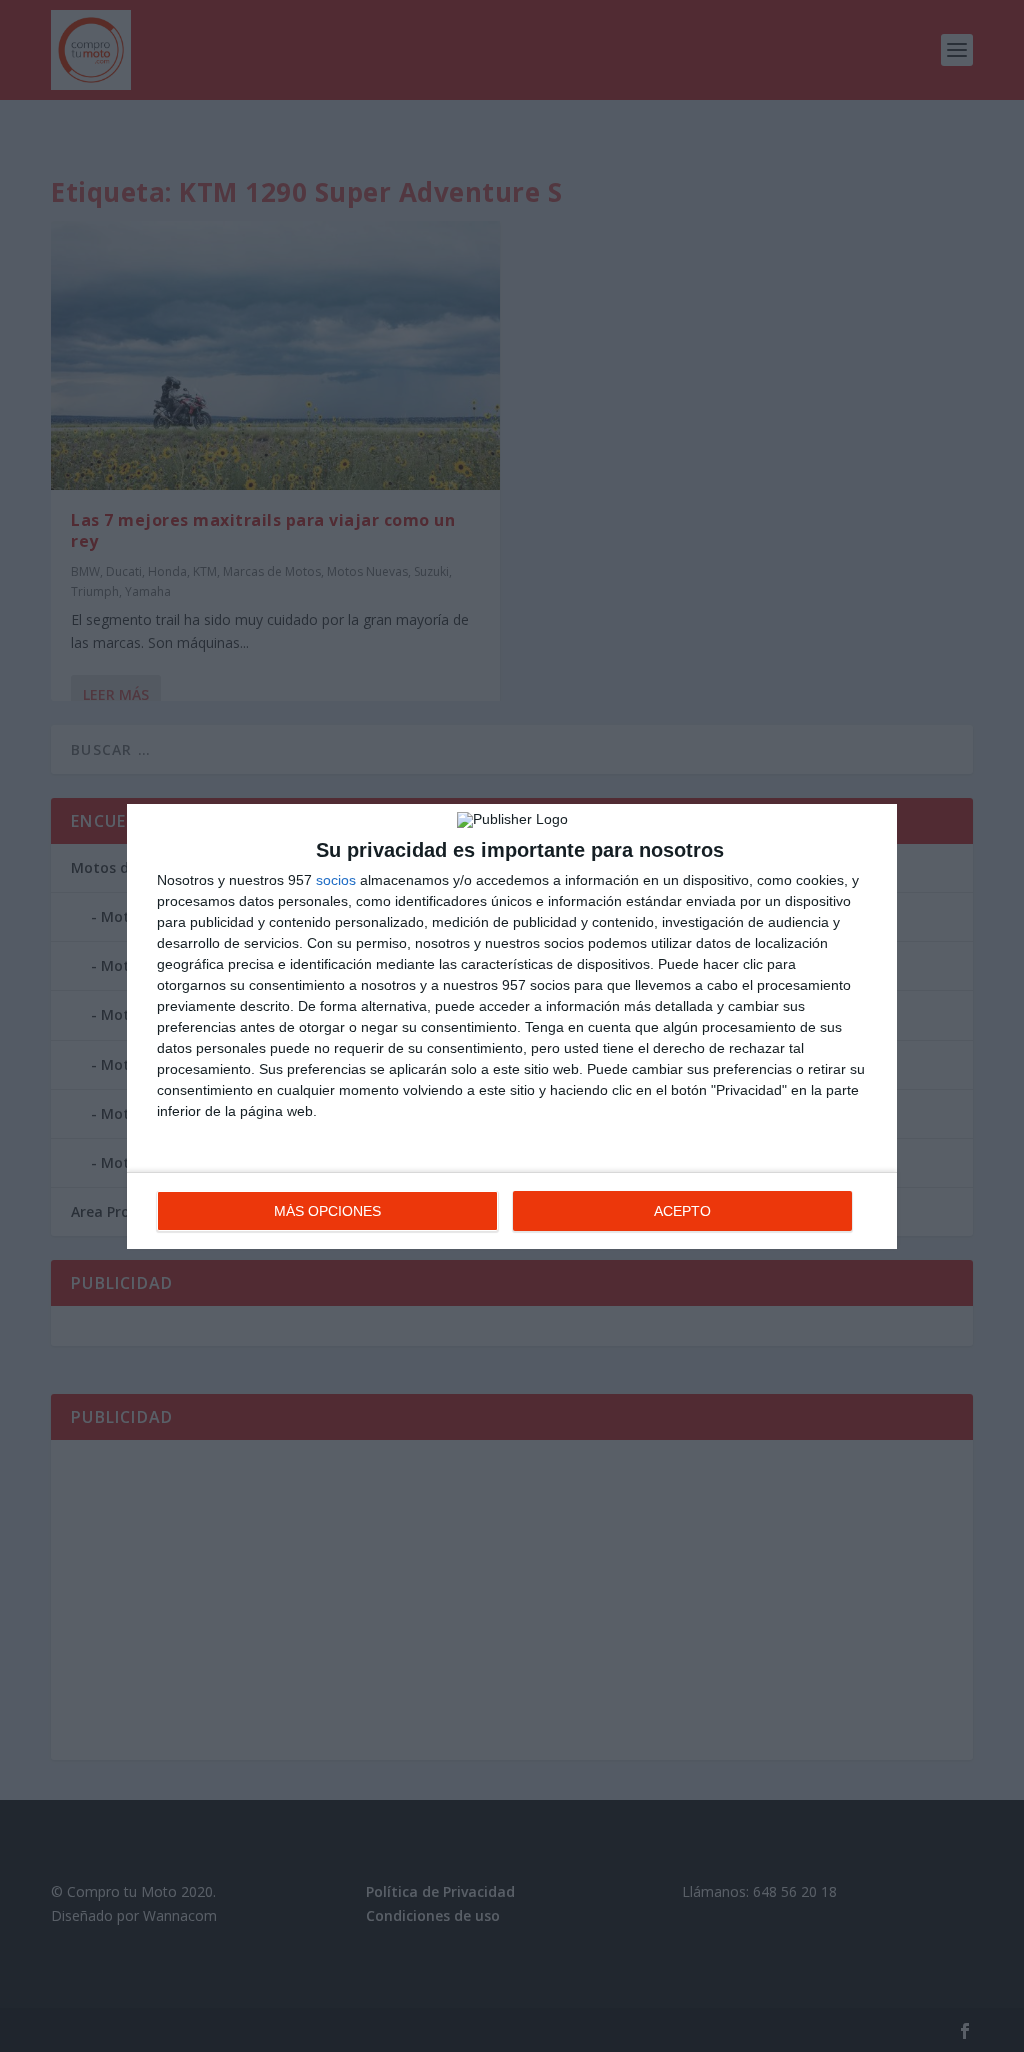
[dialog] (512, 1026)
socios (336, 880)
